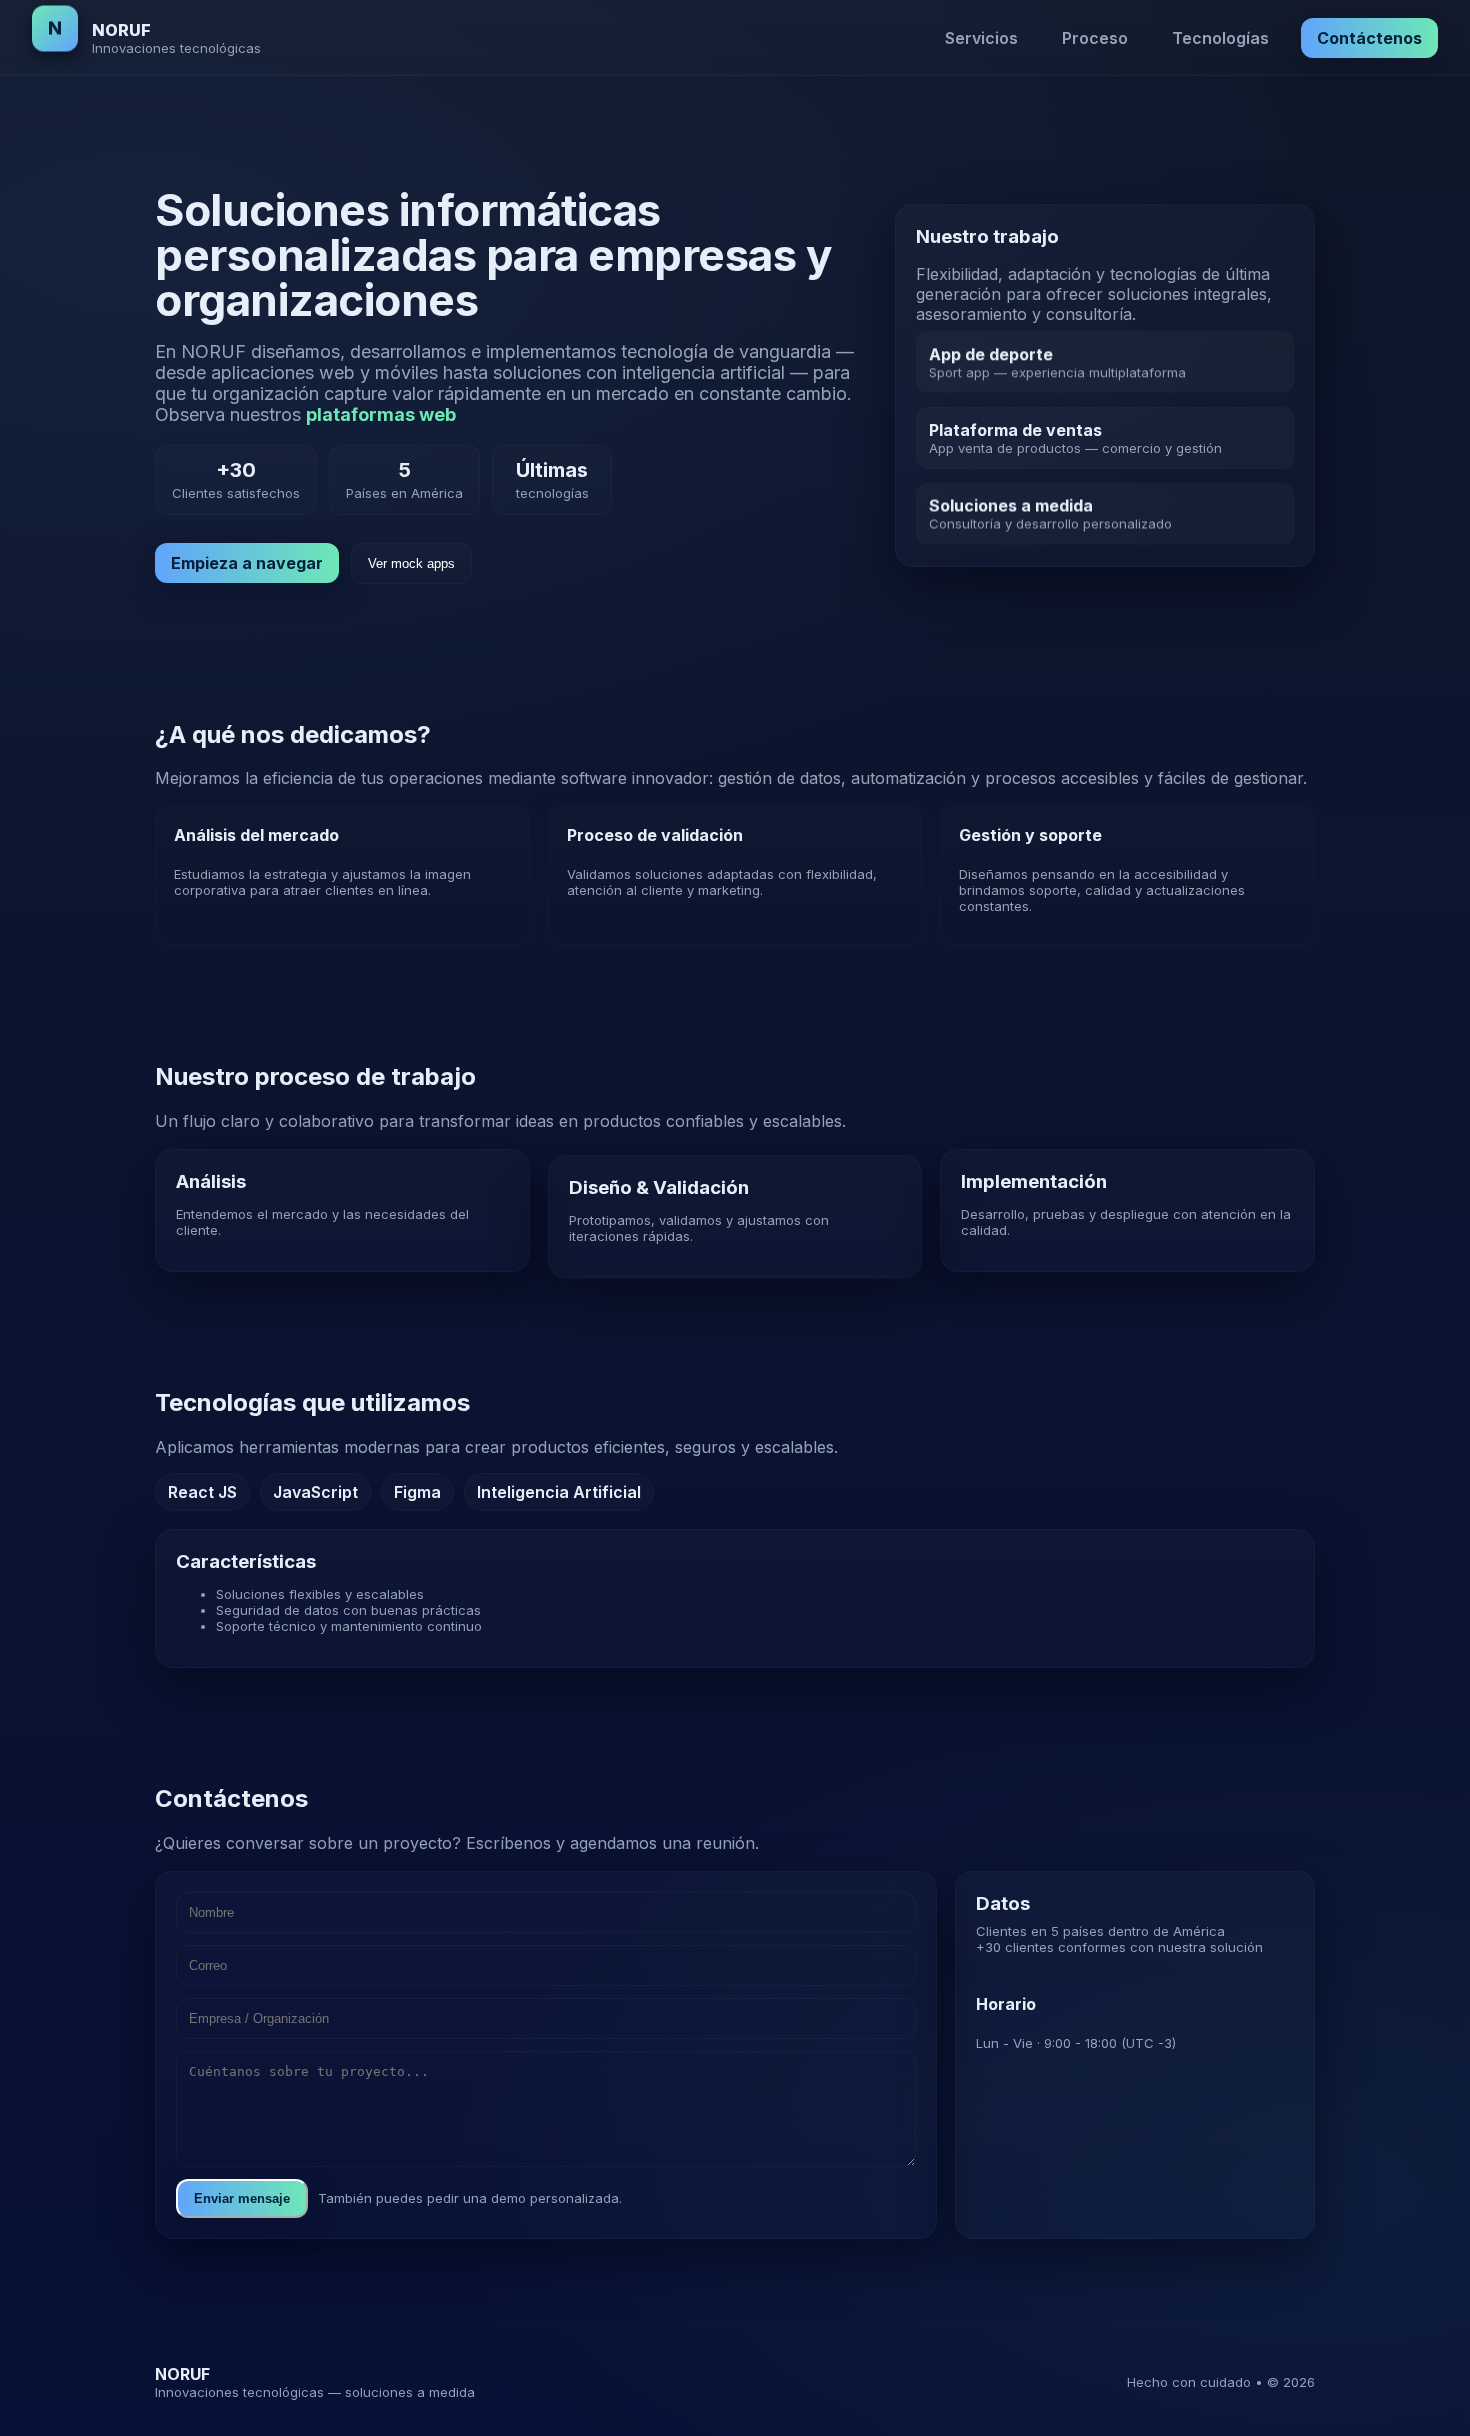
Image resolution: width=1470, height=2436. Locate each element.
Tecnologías (1220, 38)
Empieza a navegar (247, 563)
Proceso (1095, 38)
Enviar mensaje (242, 2198)
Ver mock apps (411, 563)
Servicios (981, 38)
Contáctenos (1369, 38)
